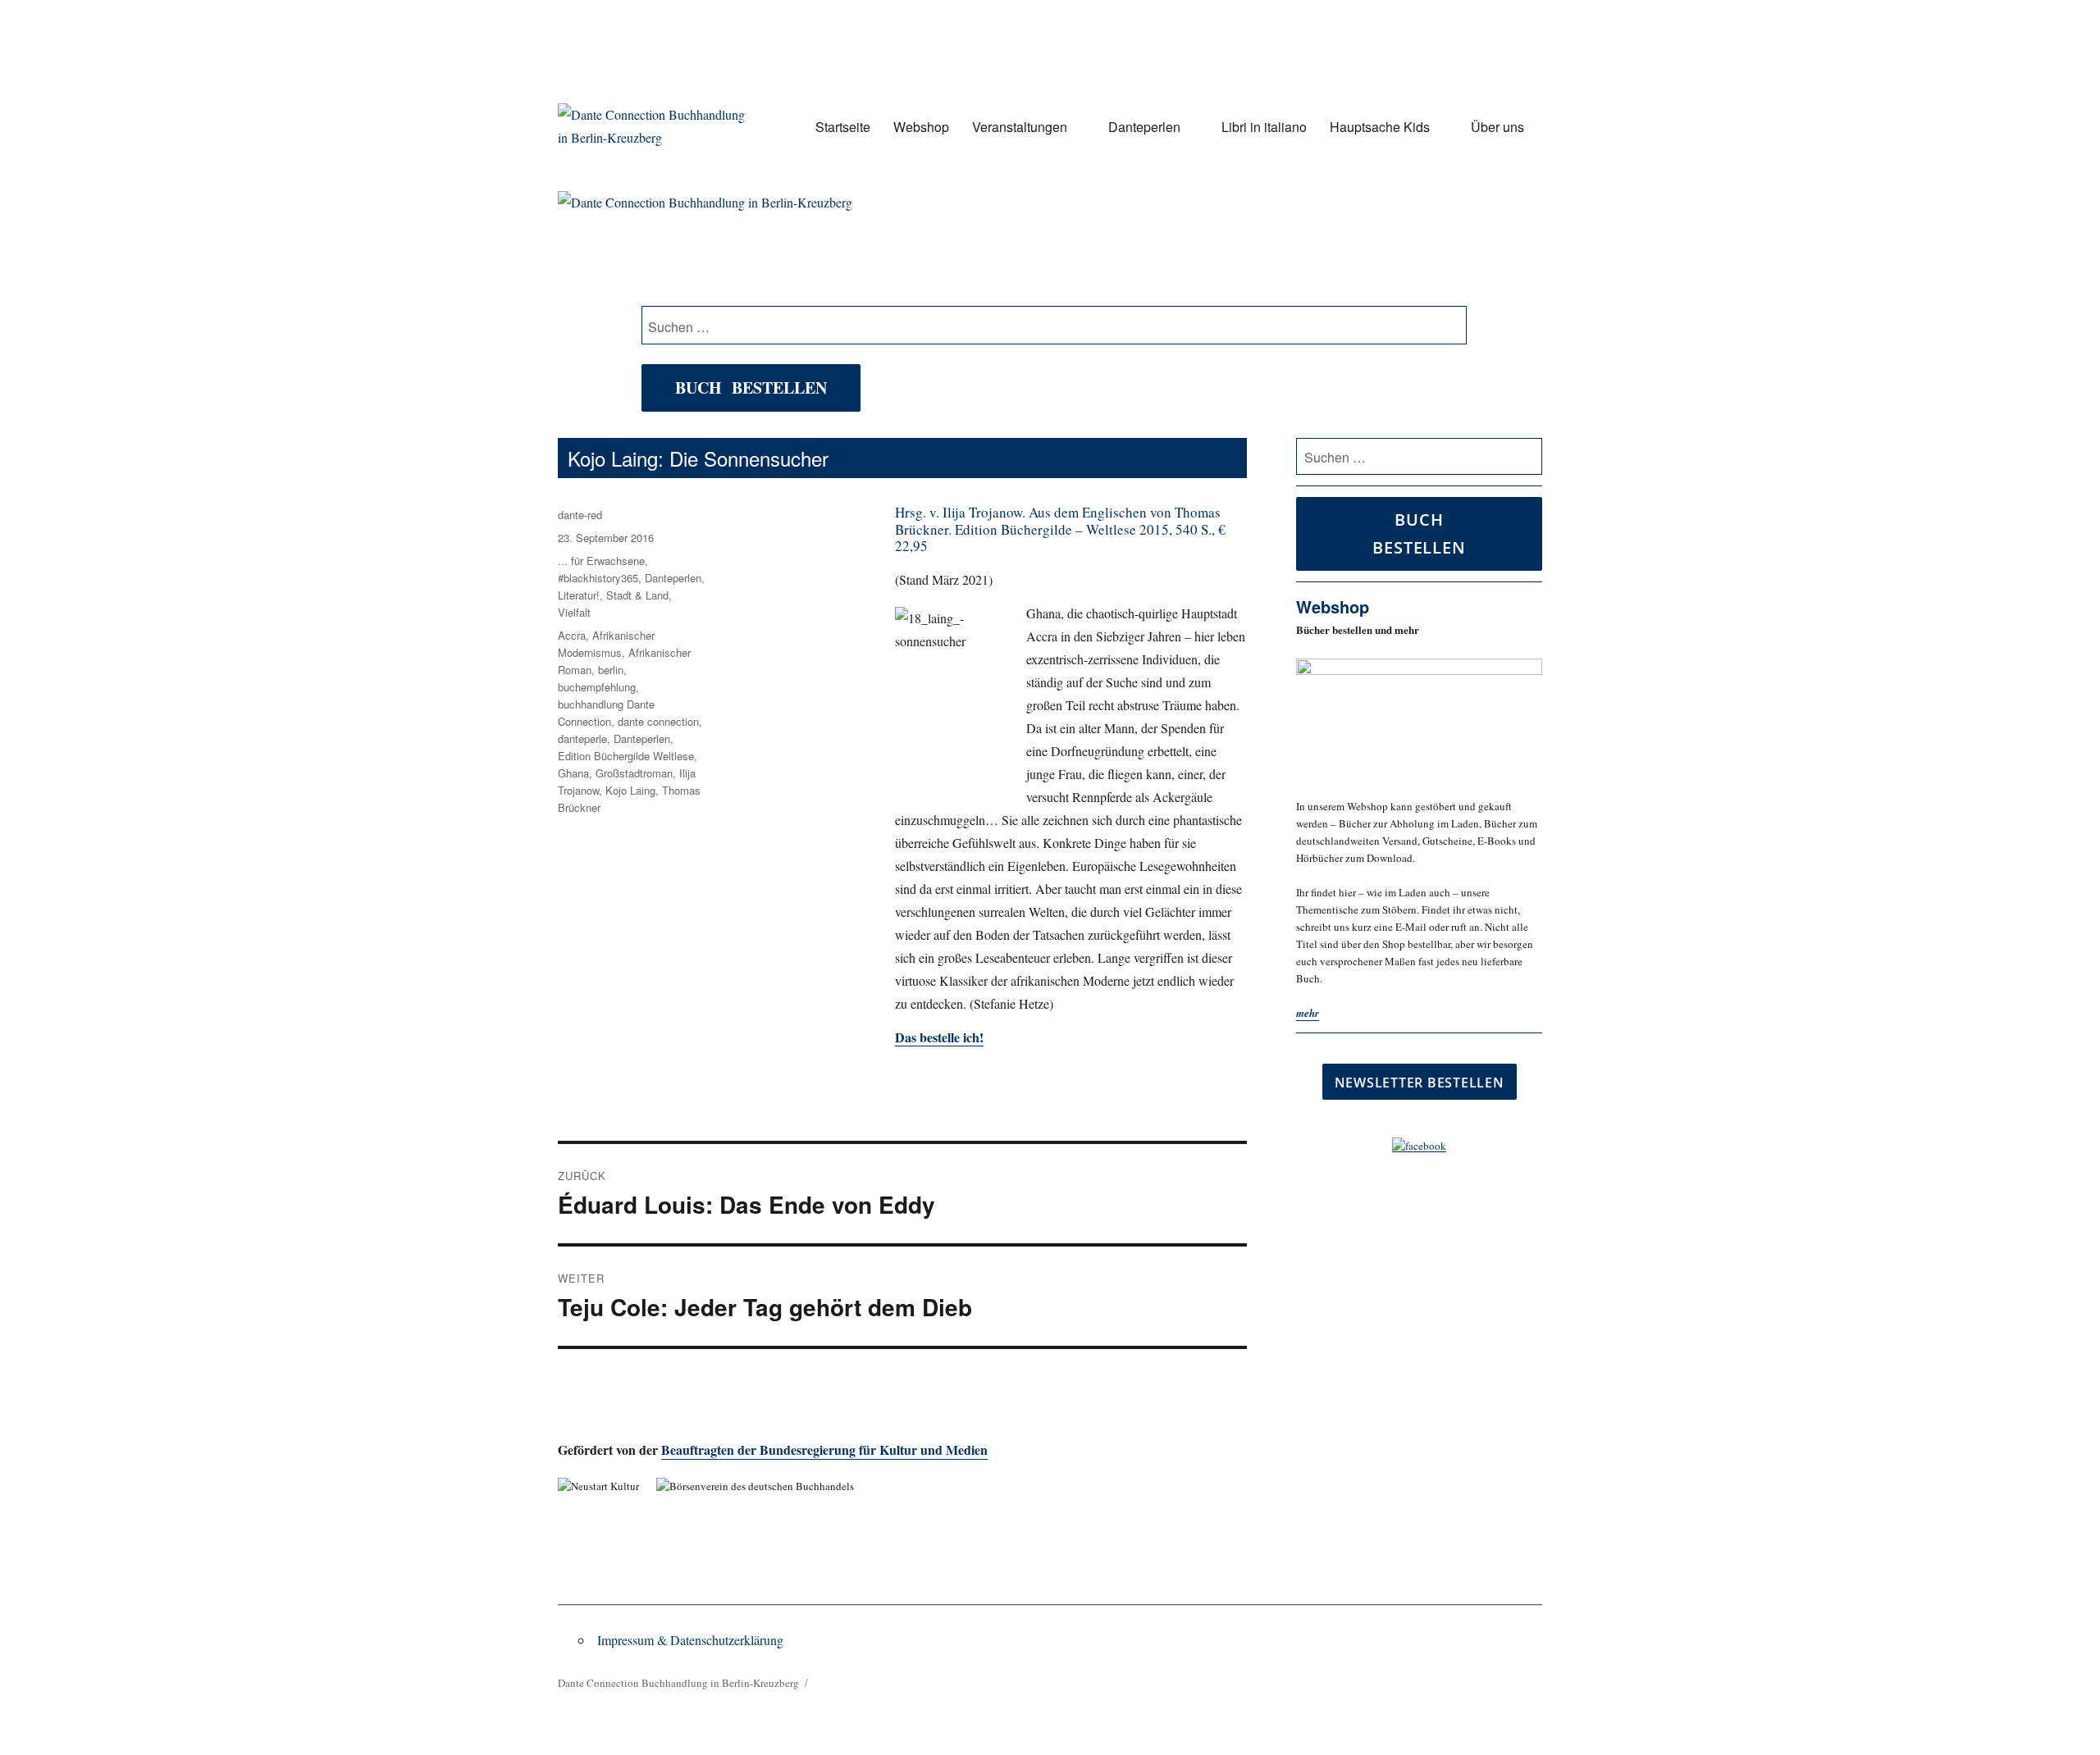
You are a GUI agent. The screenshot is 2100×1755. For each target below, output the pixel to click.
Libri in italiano (1264, 127)
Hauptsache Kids (1380, 127)
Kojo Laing (630, 790)
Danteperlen (1144, 127)
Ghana (573, 773)
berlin (611, 670)
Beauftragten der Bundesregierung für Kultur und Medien (824, 1450)
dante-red (580, 515)
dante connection (658, 721)
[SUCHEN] (1527, 457)
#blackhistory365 (598, 578)
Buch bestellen (751, 387)
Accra (572, 635)
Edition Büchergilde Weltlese (626, 756)
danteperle (582, 738)
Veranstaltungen (1020, 127)
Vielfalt (574, 612)
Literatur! (579, 595)
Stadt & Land (637, 595)
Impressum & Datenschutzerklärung (690, 1640)
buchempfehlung (597, 687)
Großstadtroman (634, 773)
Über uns (1497, 127)
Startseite (843, 127)
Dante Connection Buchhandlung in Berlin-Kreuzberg (678, 1683)
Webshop (921, 127)
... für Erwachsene (601, 561)
